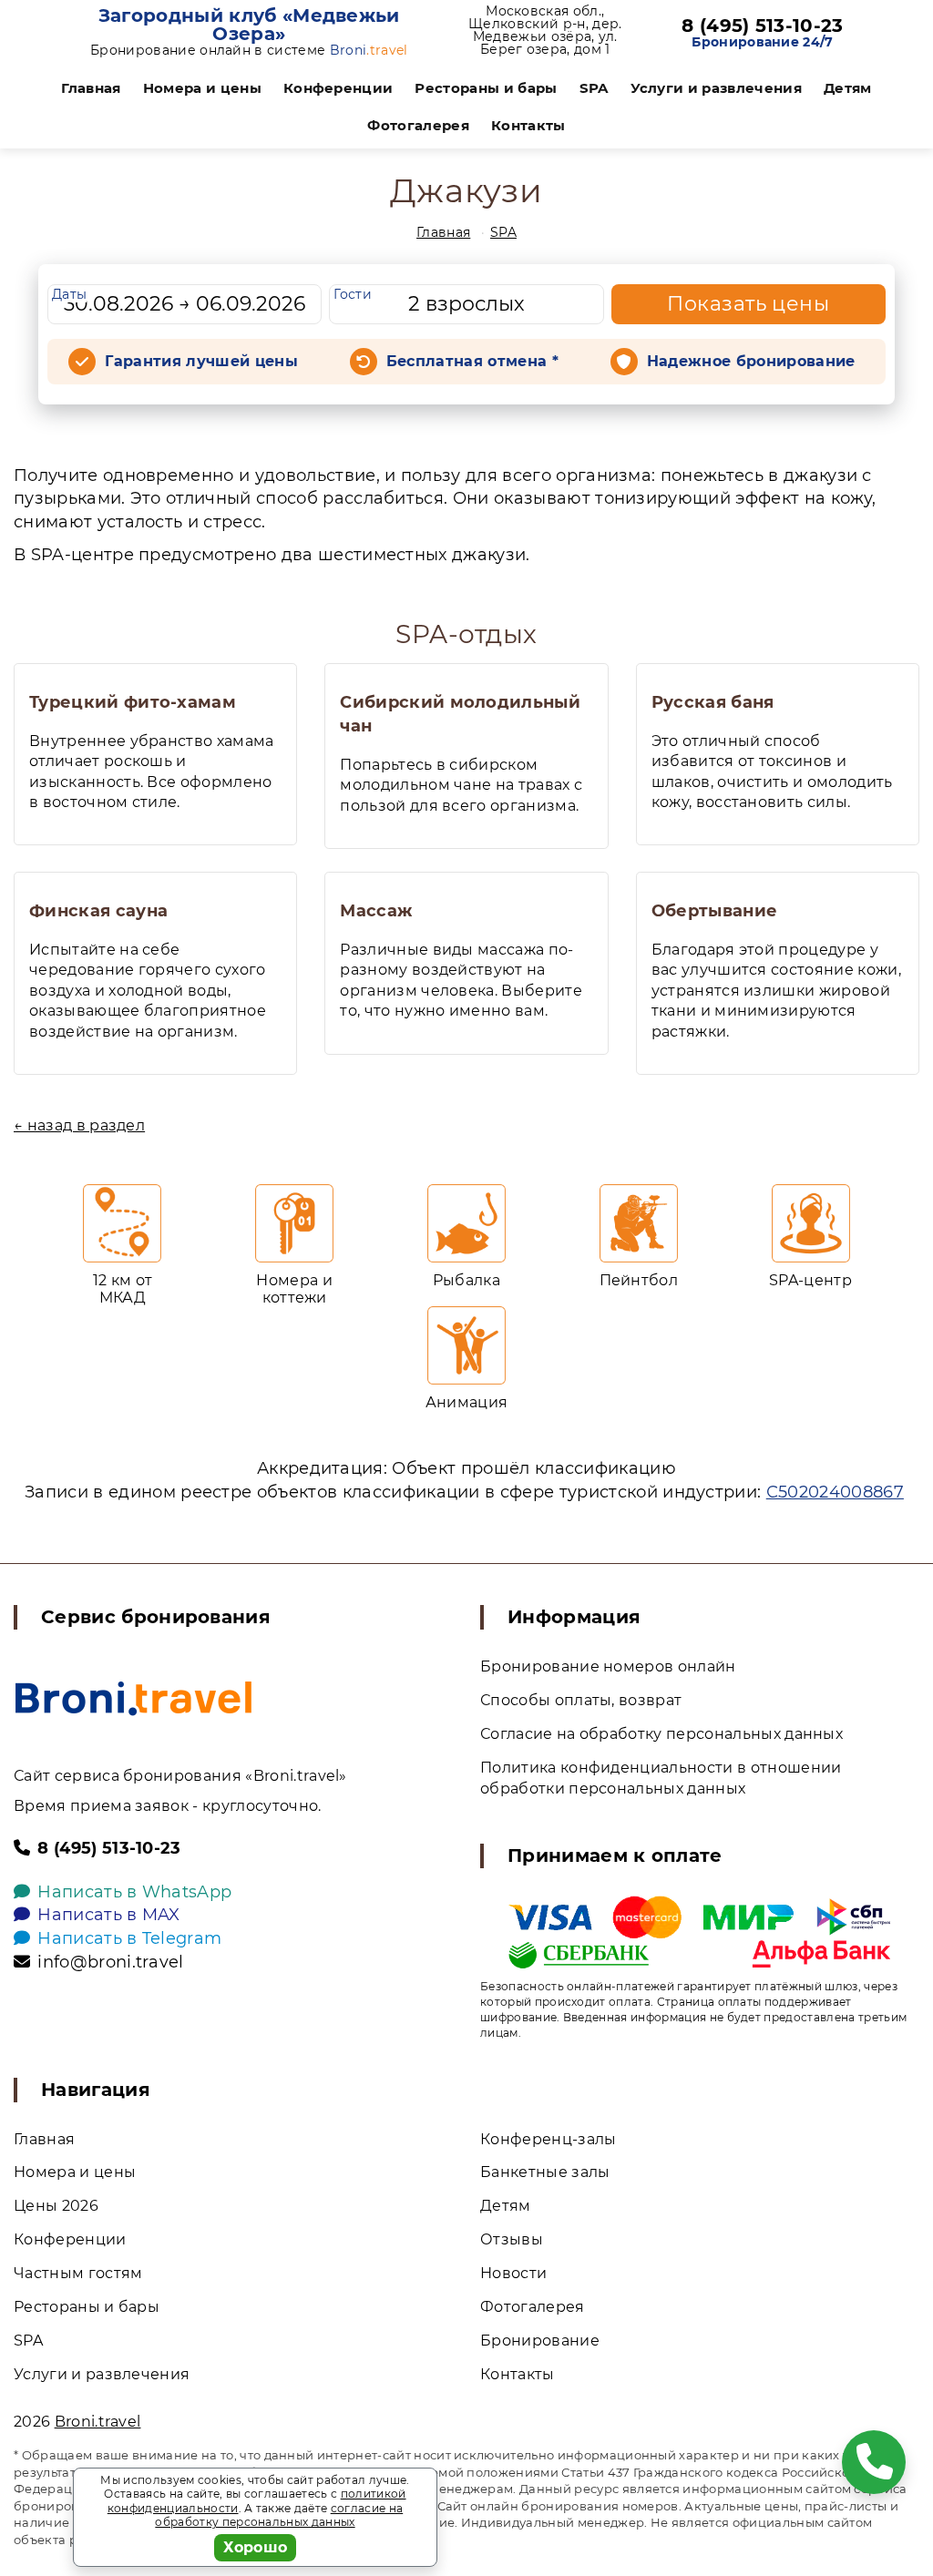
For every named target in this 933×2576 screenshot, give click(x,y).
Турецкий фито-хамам (133, 702)
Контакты (528, 125)
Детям (848, 88)
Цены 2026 (56, 2206)
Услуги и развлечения (716, 88)
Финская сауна (98, 911)
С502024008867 (835, 1492)
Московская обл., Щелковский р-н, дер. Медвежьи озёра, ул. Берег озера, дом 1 (545, 30)
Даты (69, 294)
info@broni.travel (110, 1962)
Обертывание (715, 911)
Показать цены (748, 304)
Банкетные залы (545, 2172)
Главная (91, 88)
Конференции (338, 88)
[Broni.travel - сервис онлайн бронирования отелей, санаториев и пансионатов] (133, 1698)
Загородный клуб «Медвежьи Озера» (249, 25)
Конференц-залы (548, 2139)
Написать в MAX (108, 1915)
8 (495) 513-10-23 (762, 26)
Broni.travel (98, 2422)
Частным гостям (78, 2273)
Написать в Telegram (129, 1938)
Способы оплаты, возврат (581, 1700)
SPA (594, 88)
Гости (353, 294)
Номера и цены (202, 88)
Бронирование (540, 2341)
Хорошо (256, 2547)
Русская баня (713, 702)
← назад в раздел (79, 1125)
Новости (513, 2273)
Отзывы (512, 2239)
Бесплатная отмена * (472, 361)
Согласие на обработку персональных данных (661, 1734)
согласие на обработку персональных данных (279, 2515)
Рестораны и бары (486, 88)
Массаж (376, 911)
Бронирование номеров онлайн (608, 1666)
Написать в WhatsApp (134, 1892)
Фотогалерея (418, 125)
